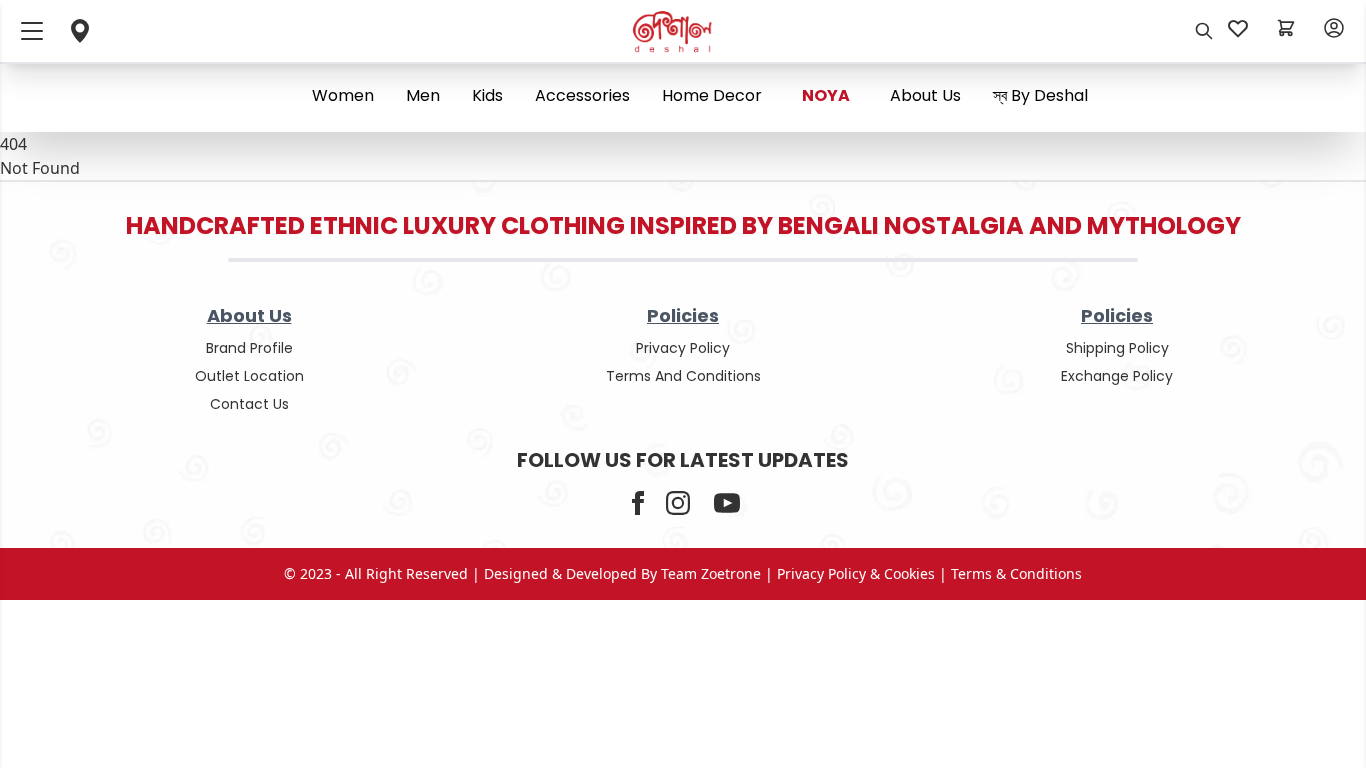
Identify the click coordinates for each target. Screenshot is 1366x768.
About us (925, 95)
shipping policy (1117, 348)
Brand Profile (249, 348)
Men (423, 95)
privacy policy (683, 348)
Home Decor (712, 95)
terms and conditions (683, 376)
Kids (487, 95)
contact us (249, 404)
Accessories (582, 95)
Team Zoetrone (711, 573)
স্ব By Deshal (1040, 95)
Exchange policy (1117, 376)
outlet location (249, 376)
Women (343, 95)
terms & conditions (1016, 573)
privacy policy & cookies (856, 573)
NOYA (826, 95)
